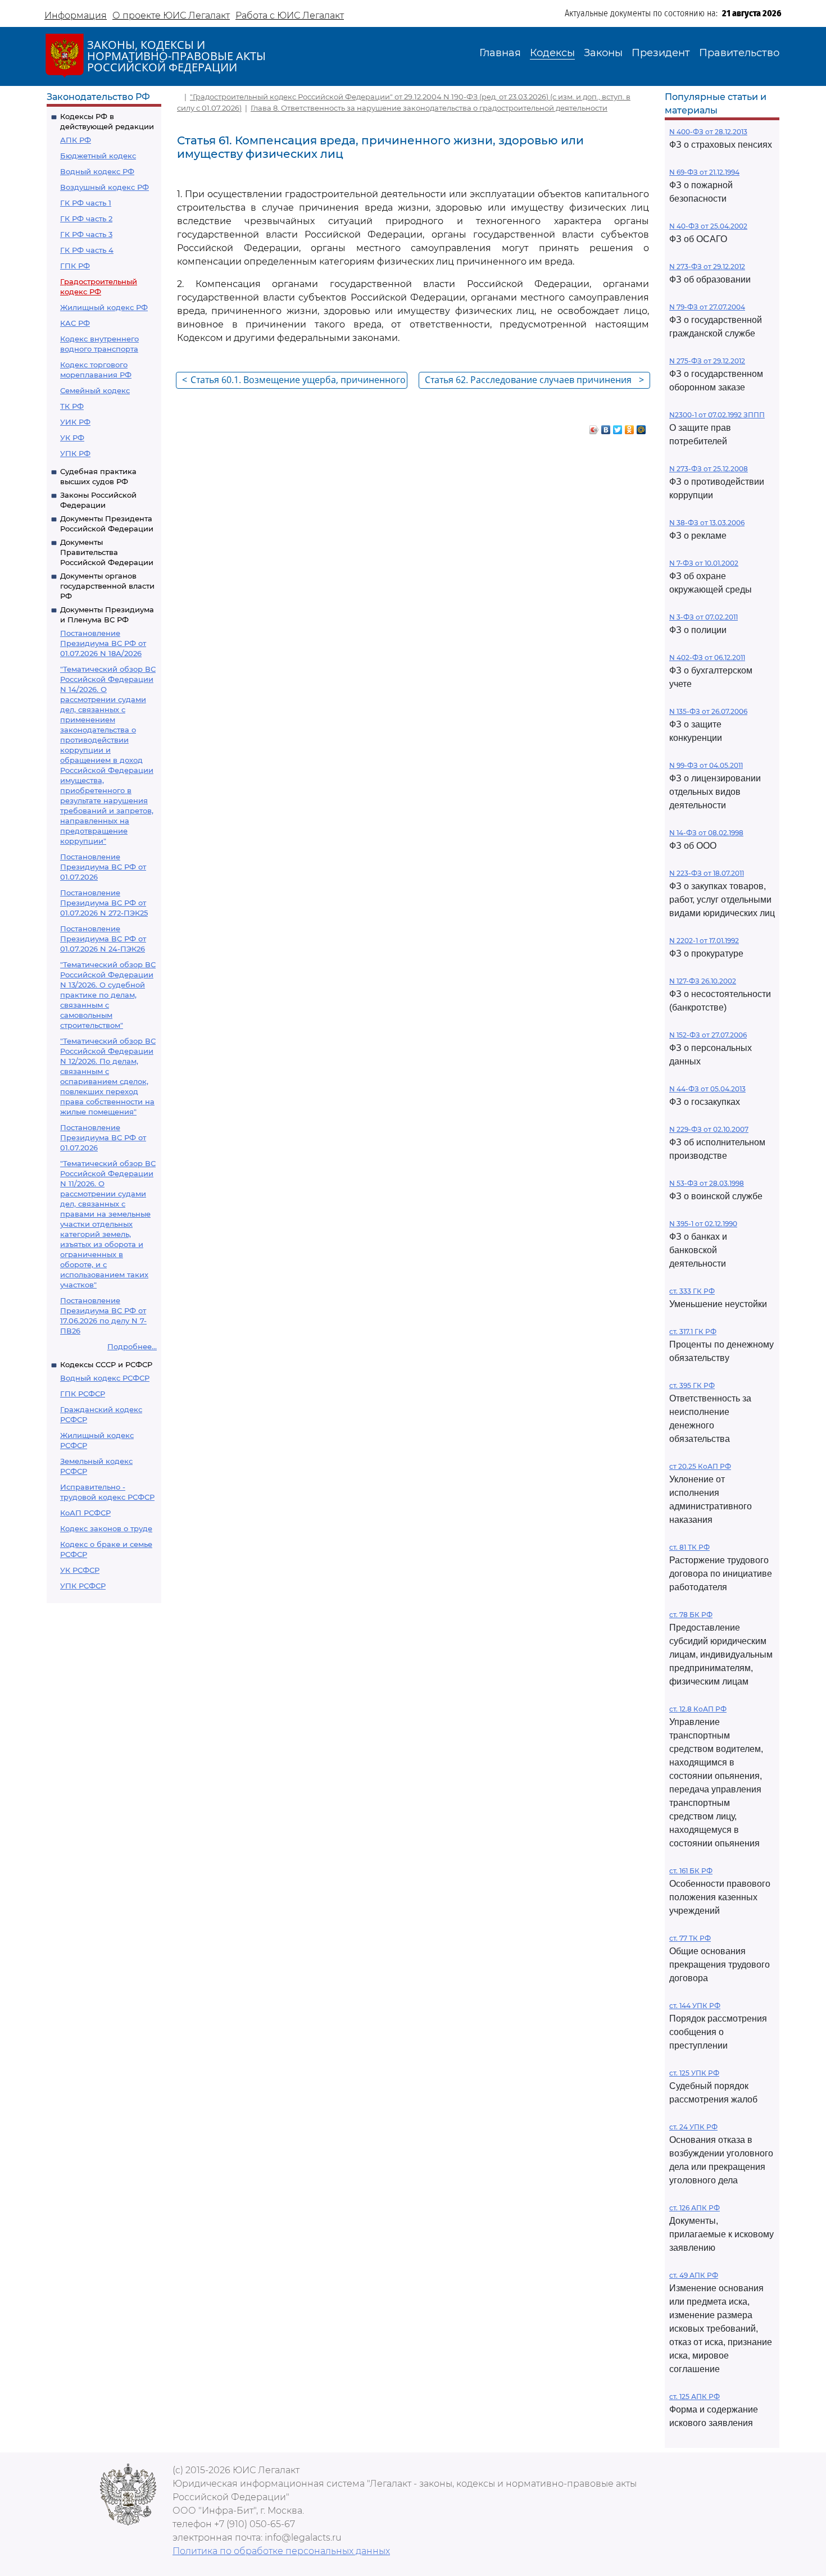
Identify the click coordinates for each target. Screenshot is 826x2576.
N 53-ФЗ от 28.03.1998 (707, 1183)
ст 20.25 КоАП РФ (700, 1466)
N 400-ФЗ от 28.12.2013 (708, 132)
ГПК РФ (75, 266)
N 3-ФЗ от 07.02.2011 (704, 617)
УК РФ (72, 438)
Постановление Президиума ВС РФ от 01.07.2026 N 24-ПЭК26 (103, 939)
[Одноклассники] (630, 427)
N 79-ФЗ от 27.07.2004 (707, 307)
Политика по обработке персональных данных (281, 2551)
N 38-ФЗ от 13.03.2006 (707, 523)
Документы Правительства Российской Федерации (107, 552)
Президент (661, 53)
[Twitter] (618, 427)
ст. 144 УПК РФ (695, 2006)
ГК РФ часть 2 (86, 219)
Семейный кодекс (95, 390)
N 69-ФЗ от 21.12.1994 (704, 172)
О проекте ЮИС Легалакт (171, 15)
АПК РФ (76, 140)
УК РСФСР (80, 1570)
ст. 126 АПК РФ (695, 2208)
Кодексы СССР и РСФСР (106, 1364)
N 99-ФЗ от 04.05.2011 (706, 765)
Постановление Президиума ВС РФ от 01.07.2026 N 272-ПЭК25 (104, 903)
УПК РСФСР (83, 1586)
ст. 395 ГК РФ (692, 1385)
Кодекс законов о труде (106, 1528)
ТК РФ (72, 406)
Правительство (739, 53)
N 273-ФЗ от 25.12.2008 (709, 469)
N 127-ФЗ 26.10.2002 (703, 981)
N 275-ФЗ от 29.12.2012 (707, 361)
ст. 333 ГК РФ (692, 1291)
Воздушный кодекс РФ (105, 187)
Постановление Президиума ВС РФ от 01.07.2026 (103, 867)
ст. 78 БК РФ (691, 1615)
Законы (603, 53)
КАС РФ (75, 323)
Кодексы (552, 53)
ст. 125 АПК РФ (695, 2397)
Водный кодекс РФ (97, 171)
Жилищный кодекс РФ (104, 307)
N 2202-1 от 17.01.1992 (704, 941)
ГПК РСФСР (83, 1394)
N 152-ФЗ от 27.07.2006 (708, 1035)
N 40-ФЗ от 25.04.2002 (708, 226)
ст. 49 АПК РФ (694, 2275)
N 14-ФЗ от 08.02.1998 (706, 833)
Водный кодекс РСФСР (105, 1378)
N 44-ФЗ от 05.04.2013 (707, 1089)
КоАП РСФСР (85, 1513)
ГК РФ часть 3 (86, 234)
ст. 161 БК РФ (691, 1871)
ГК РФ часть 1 (86, 203)
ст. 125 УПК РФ (694, 2073)
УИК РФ (75, 422)
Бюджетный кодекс (98, 156)
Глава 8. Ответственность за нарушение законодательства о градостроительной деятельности (429, 108)
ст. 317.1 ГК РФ (693, 1332)
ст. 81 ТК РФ (689, 1547)
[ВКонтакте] (606, 427)
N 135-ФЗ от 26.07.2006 (708, 711)
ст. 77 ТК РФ (690, 1938)
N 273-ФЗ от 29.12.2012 (707, 267)
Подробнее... (132, 1346)
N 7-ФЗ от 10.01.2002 (704, 563)
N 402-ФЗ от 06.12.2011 (707, 657)
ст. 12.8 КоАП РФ (698, 1709)
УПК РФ (75, 453)
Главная (500, 53)
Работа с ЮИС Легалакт (290, 15)
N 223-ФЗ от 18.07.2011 (707, 873)
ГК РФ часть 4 (87, 250)
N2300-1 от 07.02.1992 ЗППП (717, 415)
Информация (76, 15)
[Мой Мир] (641, 427)
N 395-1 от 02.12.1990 (703, 1224)
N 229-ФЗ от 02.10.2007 (709, 1129)
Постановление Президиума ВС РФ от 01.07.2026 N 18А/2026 (103, 643)
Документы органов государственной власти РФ (107, 586)
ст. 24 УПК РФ (693, 2127)
